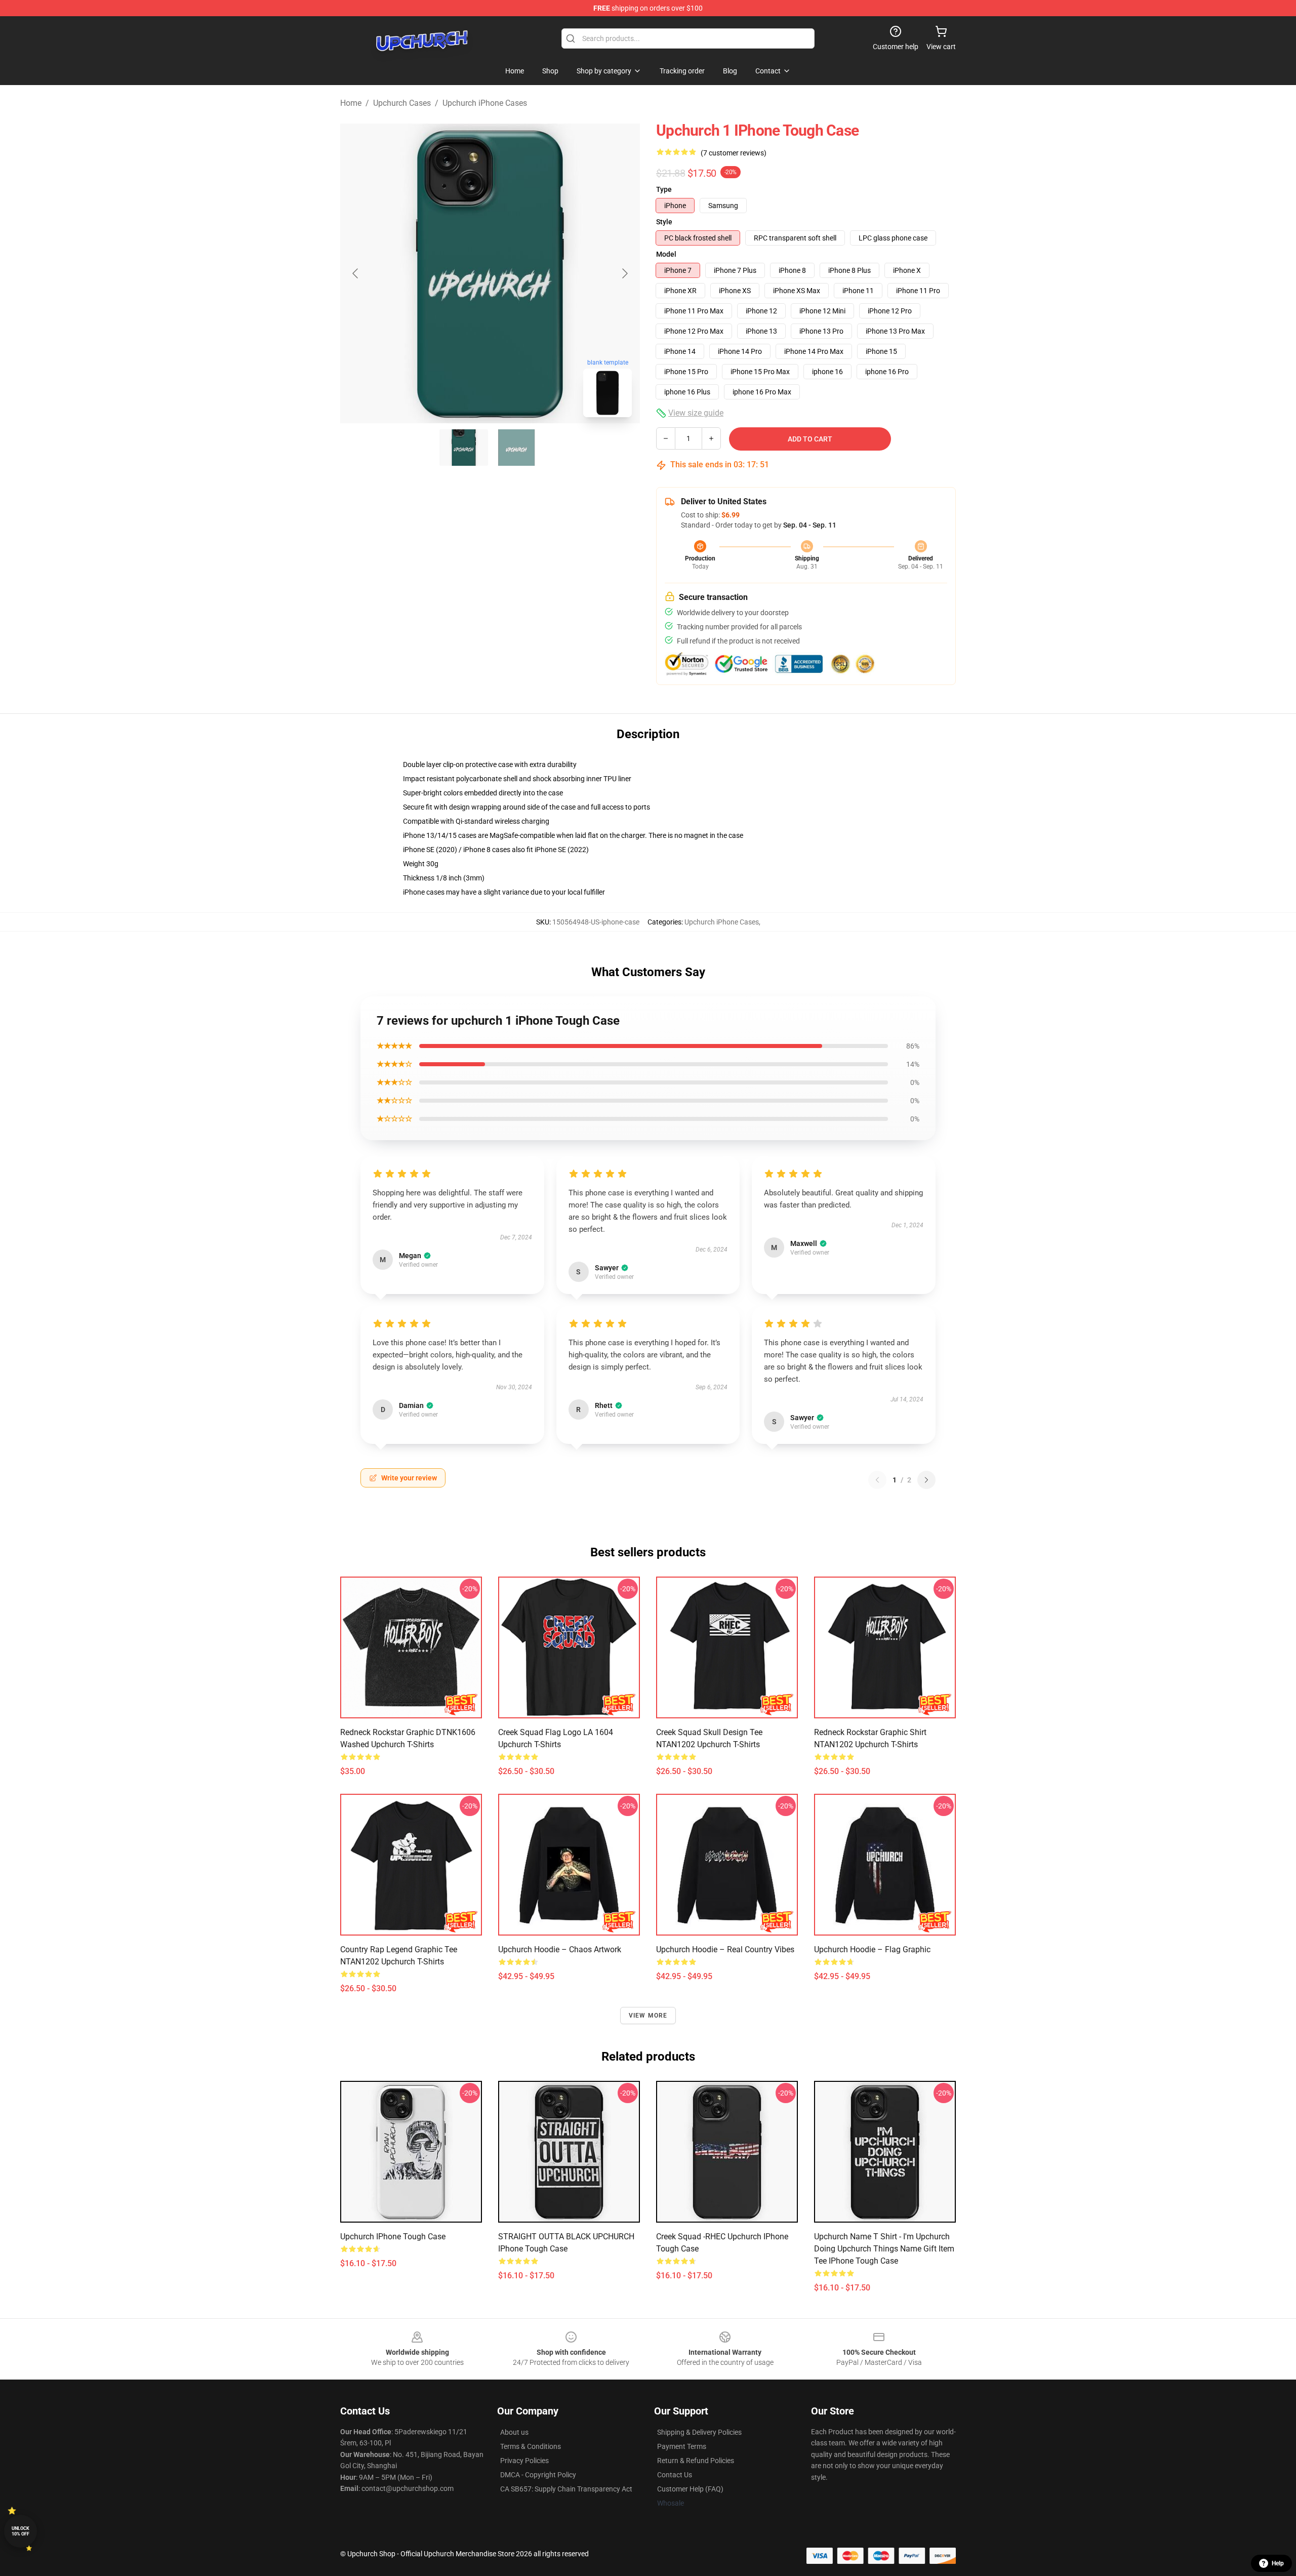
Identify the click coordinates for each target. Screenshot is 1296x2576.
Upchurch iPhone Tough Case (393, 2237)
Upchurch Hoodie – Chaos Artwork (560, 1949)
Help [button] (1278, 2563)
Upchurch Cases (402, 103)
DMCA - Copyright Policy (538, 2475)
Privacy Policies (524, 2461)
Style (664, 222)
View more (648, 2016)
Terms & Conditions (531, 2446)
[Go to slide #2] (516, 448)
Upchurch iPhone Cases (485, 103)
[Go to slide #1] (464, 448)
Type (664, 189)
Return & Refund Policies (696, 2461)
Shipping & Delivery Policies (699, 2432)
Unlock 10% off (21, 2531)
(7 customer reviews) (734, 153)
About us (514, 2432)
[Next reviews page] (926, 1480)
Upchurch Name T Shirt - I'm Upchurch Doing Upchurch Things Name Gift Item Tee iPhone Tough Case (884, 2249)
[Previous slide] (356, 273)
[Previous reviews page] (877, 1480)
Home (351, 103)
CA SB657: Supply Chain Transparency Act (566, 2489)
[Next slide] (624, 273)
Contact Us (675, 2475)
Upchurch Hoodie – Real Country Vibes (725, 1949)
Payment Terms (682, 2446)
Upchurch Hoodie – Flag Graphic (872, 1949)
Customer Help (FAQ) (690, 2489)
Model (666, 254)
